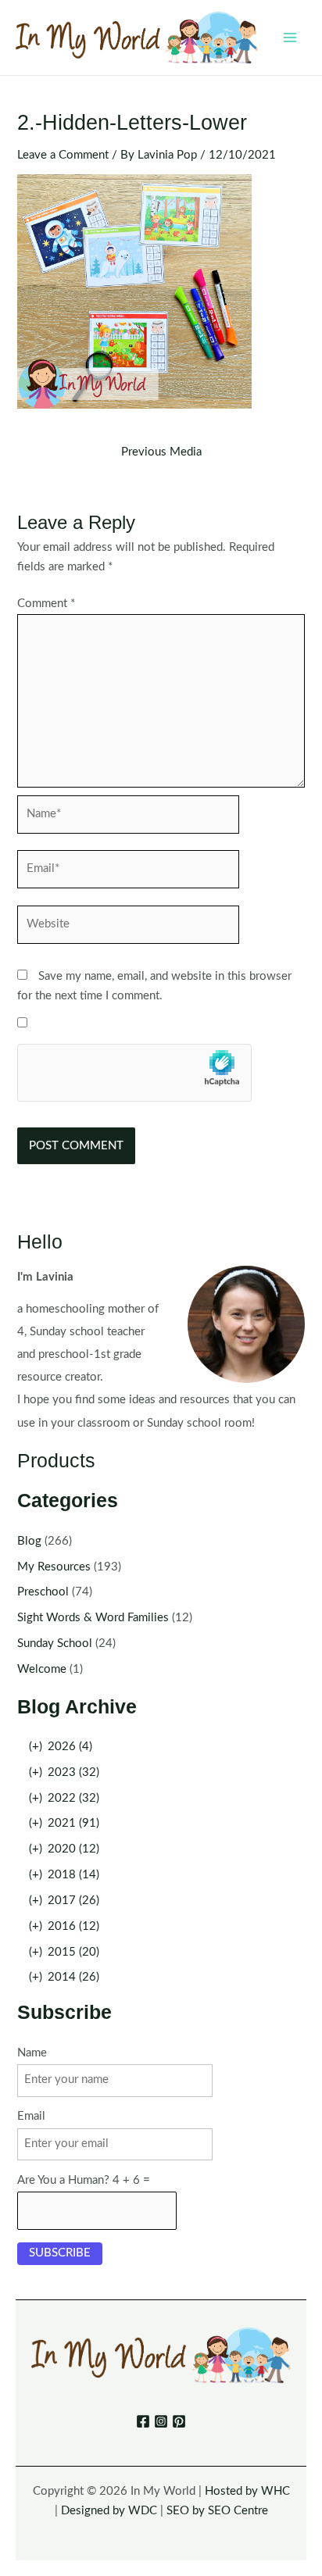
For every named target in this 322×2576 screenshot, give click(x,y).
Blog (29, 1541)
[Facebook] (143, 2421)
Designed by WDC (109, 2511)
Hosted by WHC (247, 2491)
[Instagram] (161, 2421)
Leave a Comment (63, 155)
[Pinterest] (179, 2421)
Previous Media (161, 452)
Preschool (43, 1592)
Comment (46, 604)
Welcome (42, 1669)
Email (31, 2116)
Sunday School (55, 1643)
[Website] (128, 928)
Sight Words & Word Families (93, 1618)
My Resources (54, 1567)
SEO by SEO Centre (217, 2511)
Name (32, 2053)
